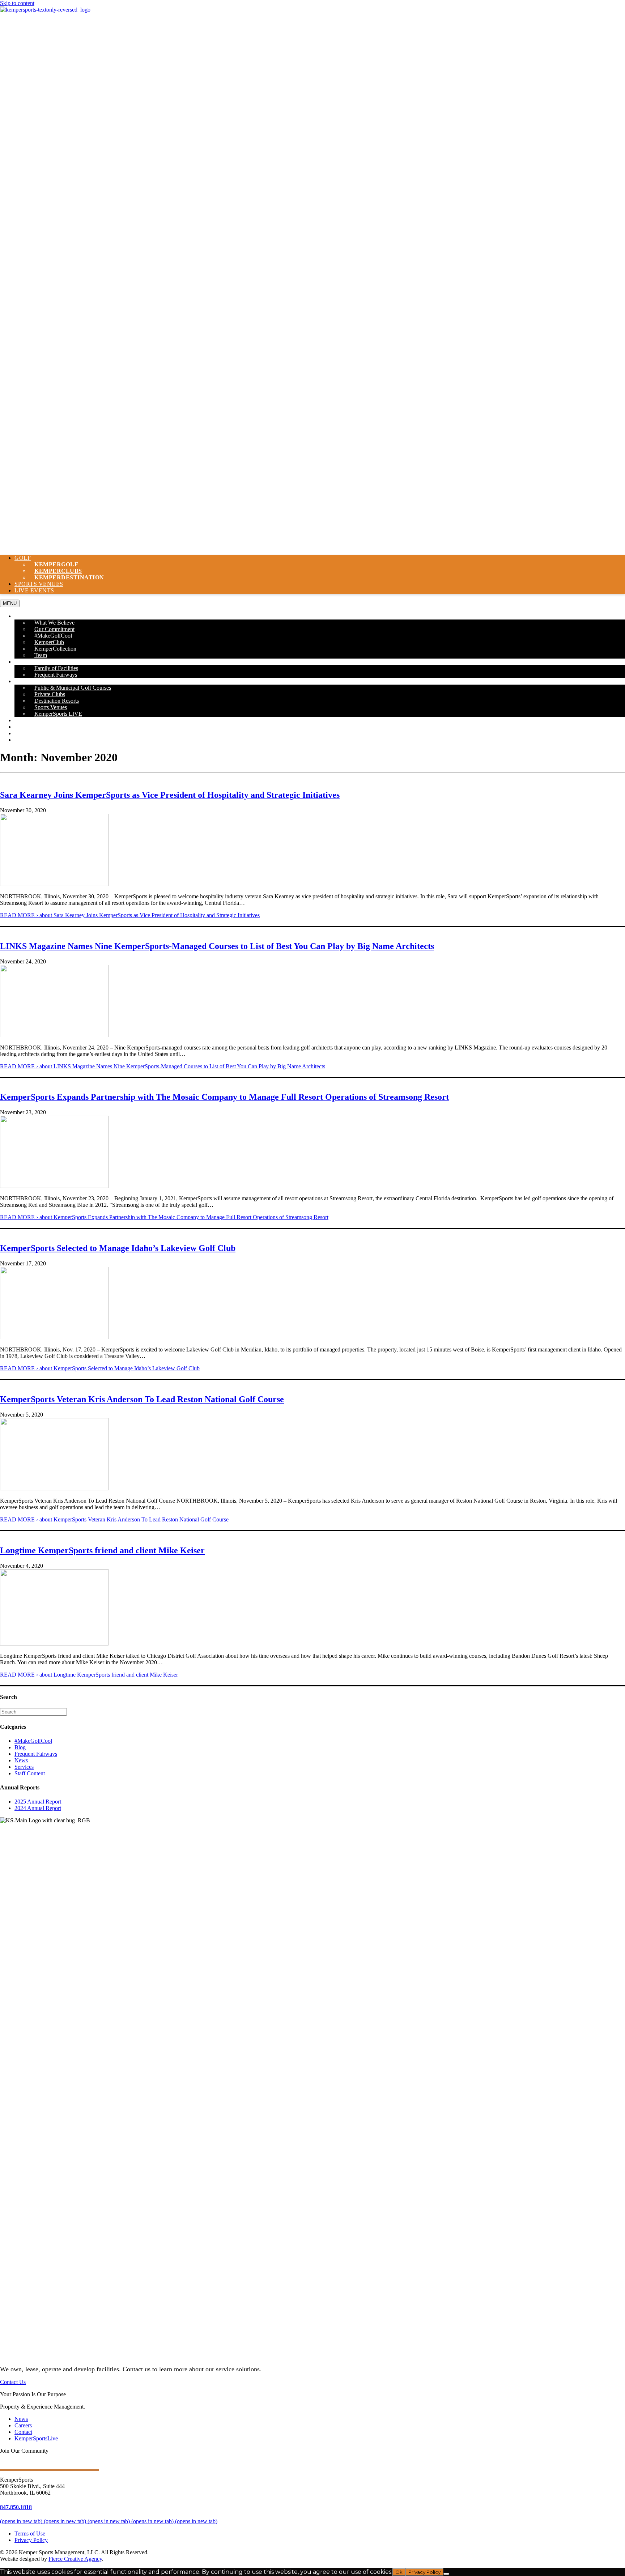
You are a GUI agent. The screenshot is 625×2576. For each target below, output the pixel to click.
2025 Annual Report (38, 1802)
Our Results (34, 720)
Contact (28, 740)
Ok (399, 2572)
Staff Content (30, 1773)
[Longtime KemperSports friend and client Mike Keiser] (54, 1643)
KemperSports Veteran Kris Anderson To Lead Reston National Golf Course (142, 1399)
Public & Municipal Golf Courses (73, 688)
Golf (23, 558)
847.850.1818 (16, 2507)
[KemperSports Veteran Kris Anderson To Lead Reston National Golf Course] (54, 1488)
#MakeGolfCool (33, 1741)
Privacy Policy (31, 2540)
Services (24, 1767)
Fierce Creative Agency (75, 2559)
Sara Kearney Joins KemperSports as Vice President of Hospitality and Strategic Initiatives (170, 795)
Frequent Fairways (56, 675)
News (23, 727)
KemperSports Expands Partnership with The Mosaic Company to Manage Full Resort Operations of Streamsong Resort (224, 1097)
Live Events (34, 590)
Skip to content (17, 3)
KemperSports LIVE (58, 714)
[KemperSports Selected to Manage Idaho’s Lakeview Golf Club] (54, 1337)
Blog (20, 1747)
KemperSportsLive (36, 2438)
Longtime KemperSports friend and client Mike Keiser (102, 1550)
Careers (28, 733)
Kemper (69, 577)
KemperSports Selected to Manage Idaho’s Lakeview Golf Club (118, 1248)
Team (41, 655)
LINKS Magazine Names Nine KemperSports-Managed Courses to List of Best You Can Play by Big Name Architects (217, 946)
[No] (446, 2574)
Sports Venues (39, 584)
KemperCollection (55, 649)
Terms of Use (30, 2534)
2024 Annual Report (38, 1808)
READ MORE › (130, 915)
